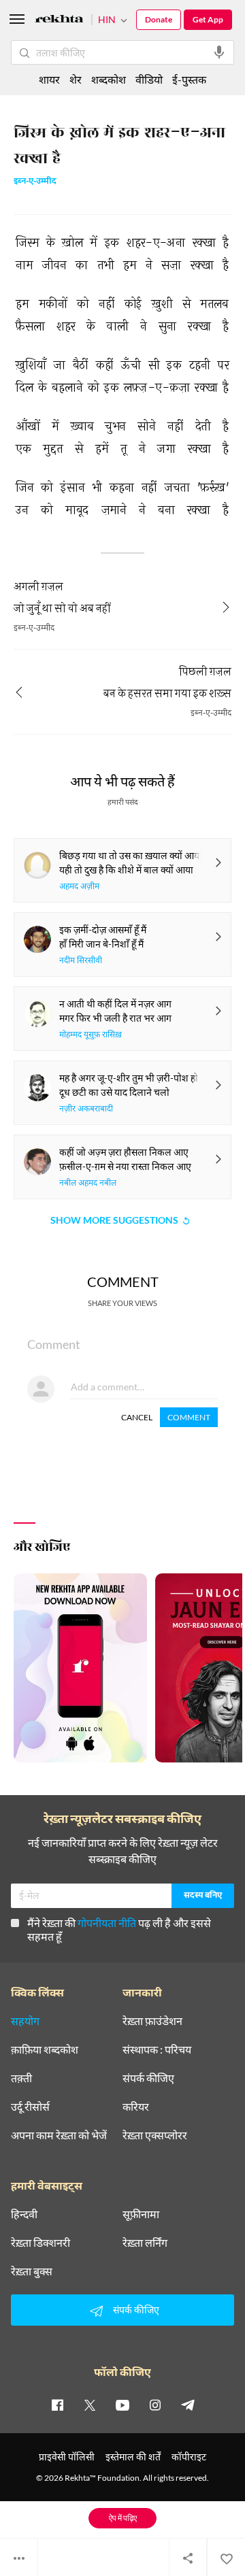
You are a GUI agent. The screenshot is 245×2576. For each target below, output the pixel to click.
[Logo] (59, 21)
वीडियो (149, 79)
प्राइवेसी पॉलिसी (67, 2457)
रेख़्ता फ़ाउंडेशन (152, 2021)
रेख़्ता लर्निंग (145, 2243)
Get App (208, 19)
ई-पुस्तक (189, 79)
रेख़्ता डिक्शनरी (40, 2243)
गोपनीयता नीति (107, 1923)
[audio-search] (219, 52)
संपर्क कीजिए (148, 2078)
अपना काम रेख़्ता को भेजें (59, 2135)
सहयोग (25, 2021)
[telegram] (188, 2405)
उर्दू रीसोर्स (30, 2107)
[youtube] (122, 2405)
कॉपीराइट (189, 2457)
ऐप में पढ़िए (123, 2518)
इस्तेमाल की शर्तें (133, 2457)
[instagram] (155, 2405)
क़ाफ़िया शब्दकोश (45, 2050)
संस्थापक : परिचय (157, 2050)
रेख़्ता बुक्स (32, 2271)
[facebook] (57, 2405)
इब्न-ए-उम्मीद (35, 182)
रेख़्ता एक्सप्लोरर (155, 2135)
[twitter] (90, 2405)
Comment (189, 1417)
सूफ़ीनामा (141, 2214)
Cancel (137, 1417)
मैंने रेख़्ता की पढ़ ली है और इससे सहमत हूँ (119, 1929)
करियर (136, 2107)
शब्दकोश (109, 79)
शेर (76, 79)
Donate (159, 19)
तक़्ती (21, 2078)
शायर (49, 79)
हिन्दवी (24, 2214)
